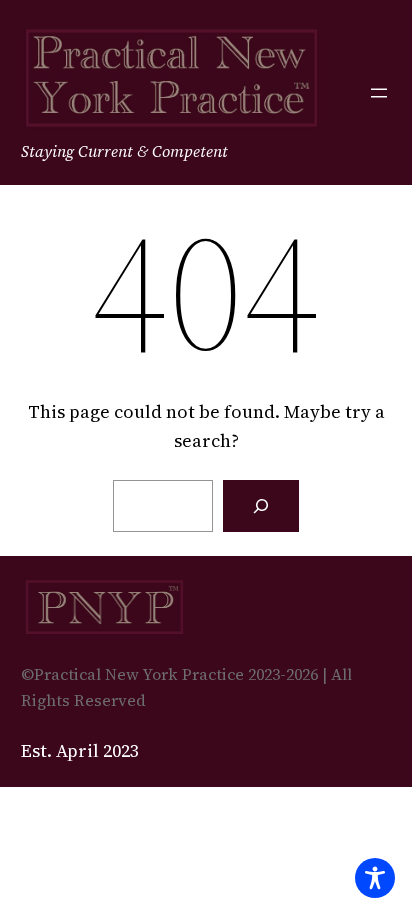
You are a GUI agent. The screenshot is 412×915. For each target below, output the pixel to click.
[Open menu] (379, 93)
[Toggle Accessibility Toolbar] (375, 878)
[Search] (261, 506)
